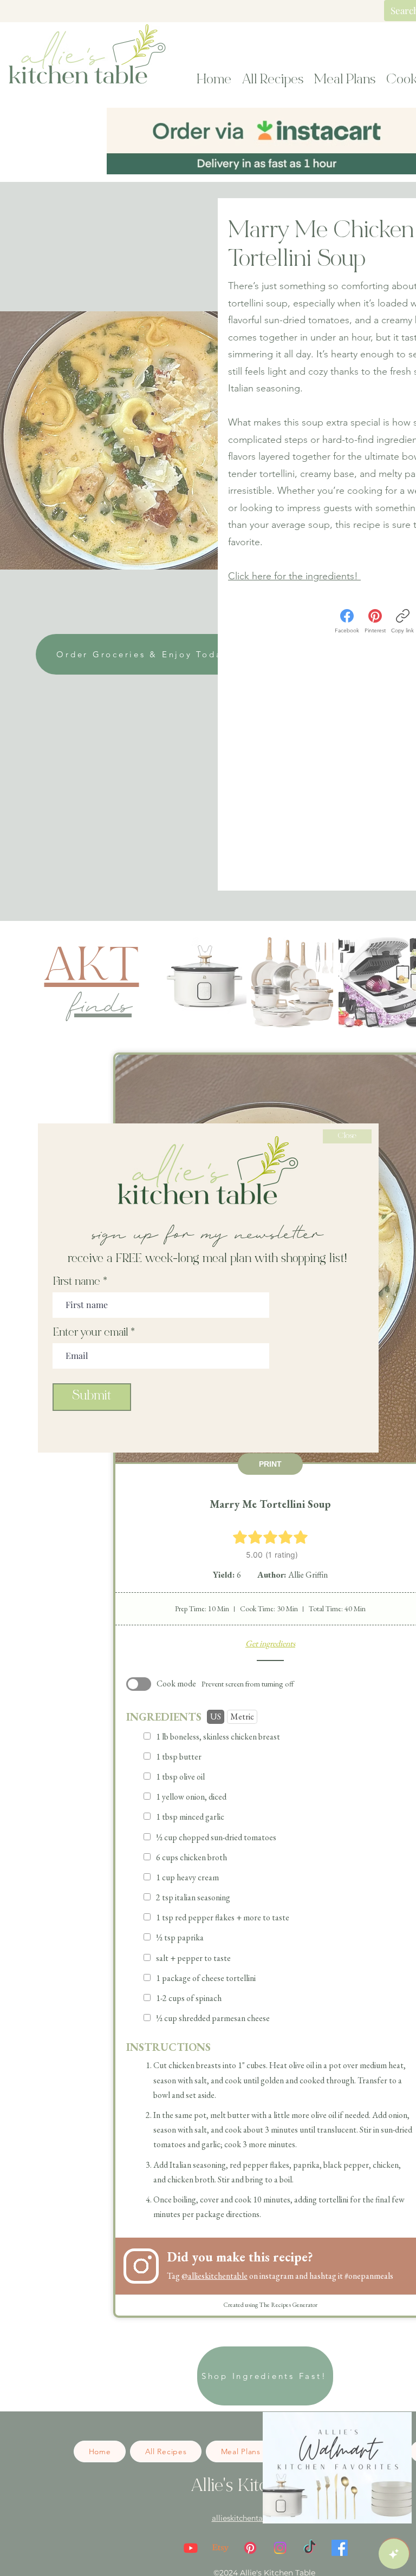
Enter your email (90, 1333)
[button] (347, 1136)
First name (77, 1283)
